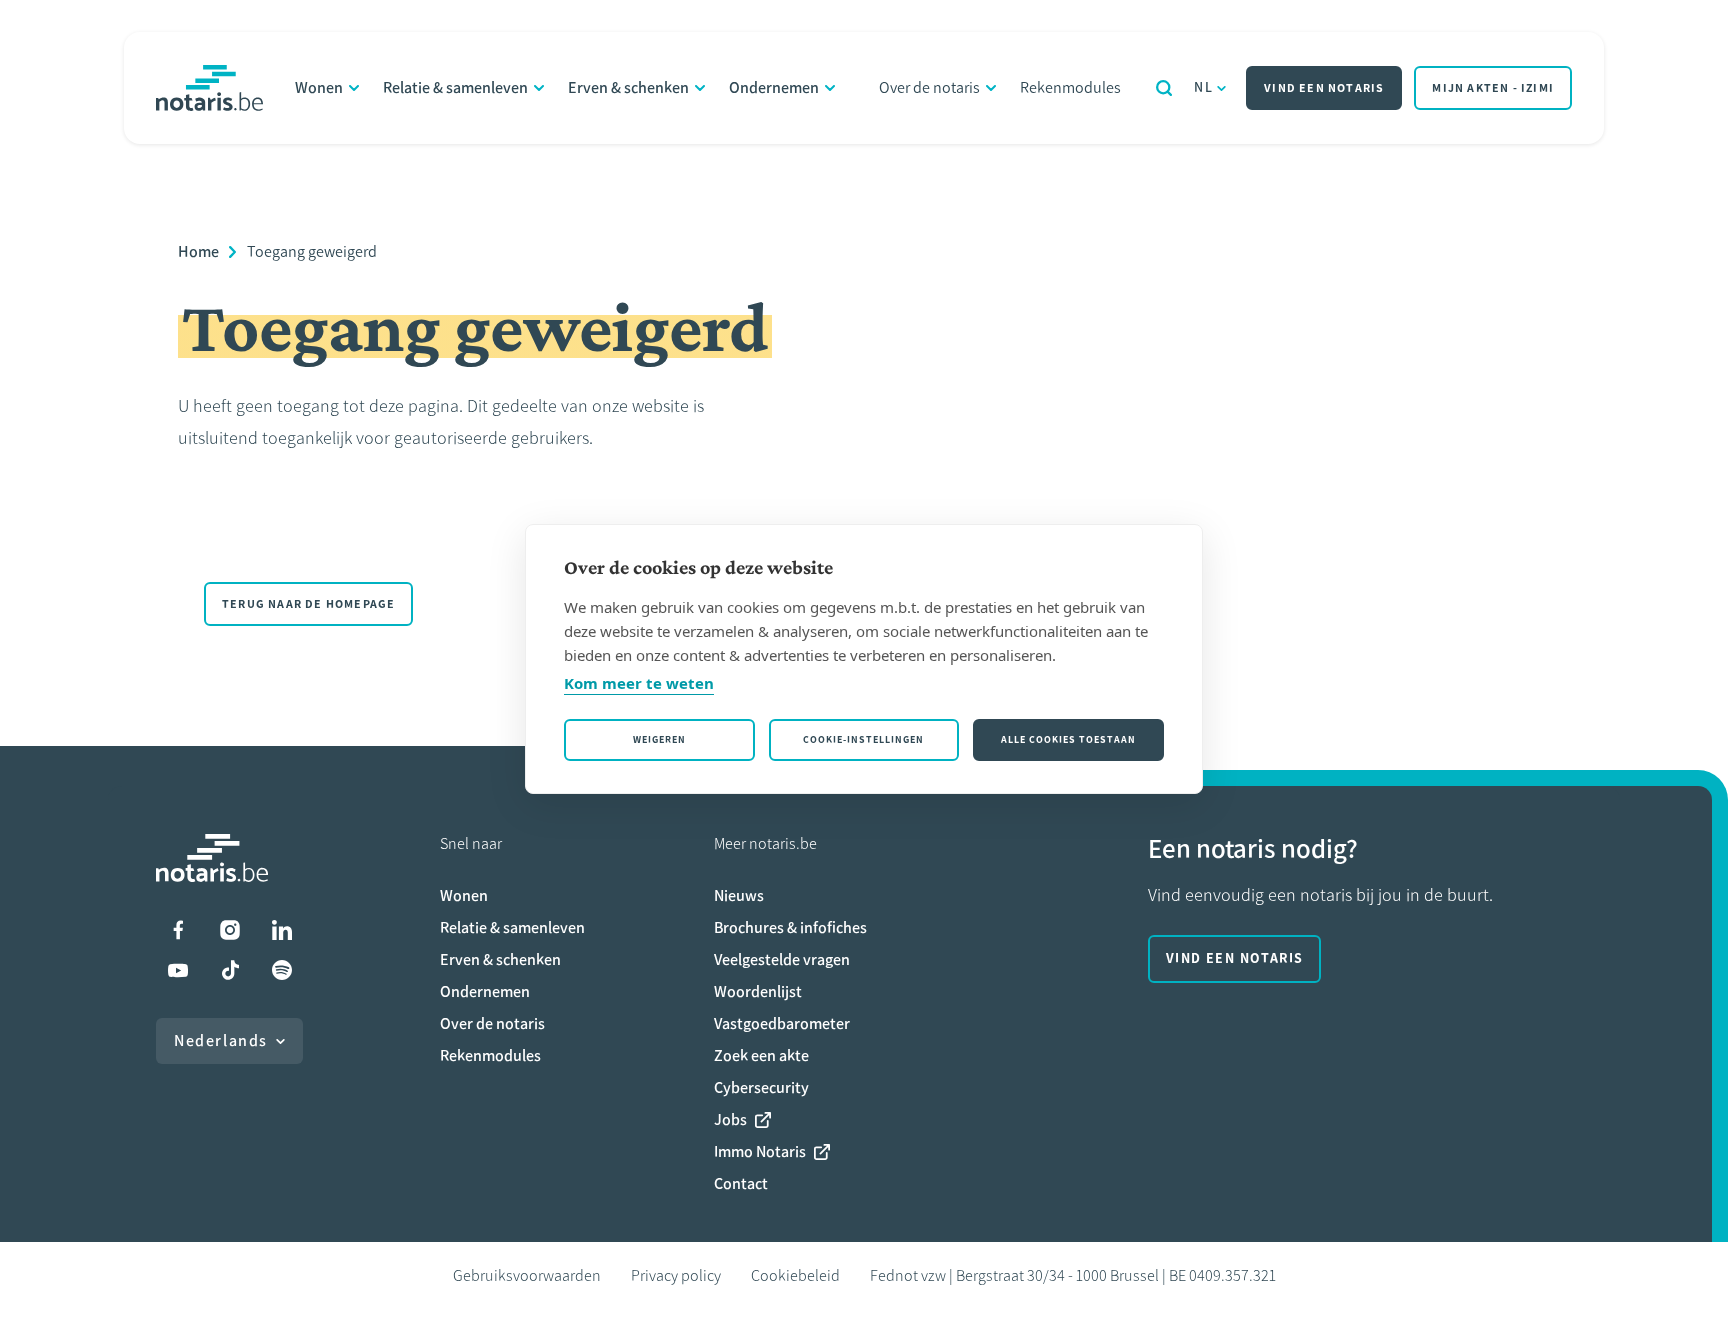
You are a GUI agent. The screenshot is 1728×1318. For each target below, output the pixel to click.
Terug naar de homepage (308, 604)
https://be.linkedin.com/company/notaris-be (282, 930)
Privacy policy (676, 1275)
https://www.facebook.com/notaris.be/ (178, 930)
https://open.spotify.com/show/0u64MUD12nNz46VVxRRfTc (282, 970)
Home (198, 251)
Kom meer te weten (639, 683)
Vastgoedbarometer (782, 1023)
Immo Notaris (760, 1151)
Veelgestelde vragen (782, 959)
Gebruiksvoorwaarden (527, 1275)
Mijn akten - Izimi (1493, 88)
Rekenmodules (1070, 87)
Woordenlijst (758, 991)
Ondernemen (774, 87)
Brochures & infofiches (790, 927)
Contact (741, 1183)
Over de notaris (929, 87)
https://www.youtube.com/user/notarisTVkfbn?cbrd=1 (178, 970)
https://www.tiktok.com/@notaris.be (230, 970)
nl (1203, 87)
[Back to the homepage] (209, 88)
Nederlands (221, 1040)
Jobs (730, 1119)
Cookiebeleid (795, 1275)
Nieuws (739, 895)
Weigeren (659, 739)
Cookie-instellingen (863, 739)
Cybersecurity (761, 1087)
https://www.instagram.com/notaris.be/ (230, 930)
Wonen (319, 87)
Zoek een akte (761, 1055)
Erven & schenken (628, 87)
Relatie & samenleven (455, 87)
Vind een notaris (1324, 88)
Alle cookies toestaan (1068, 739)
